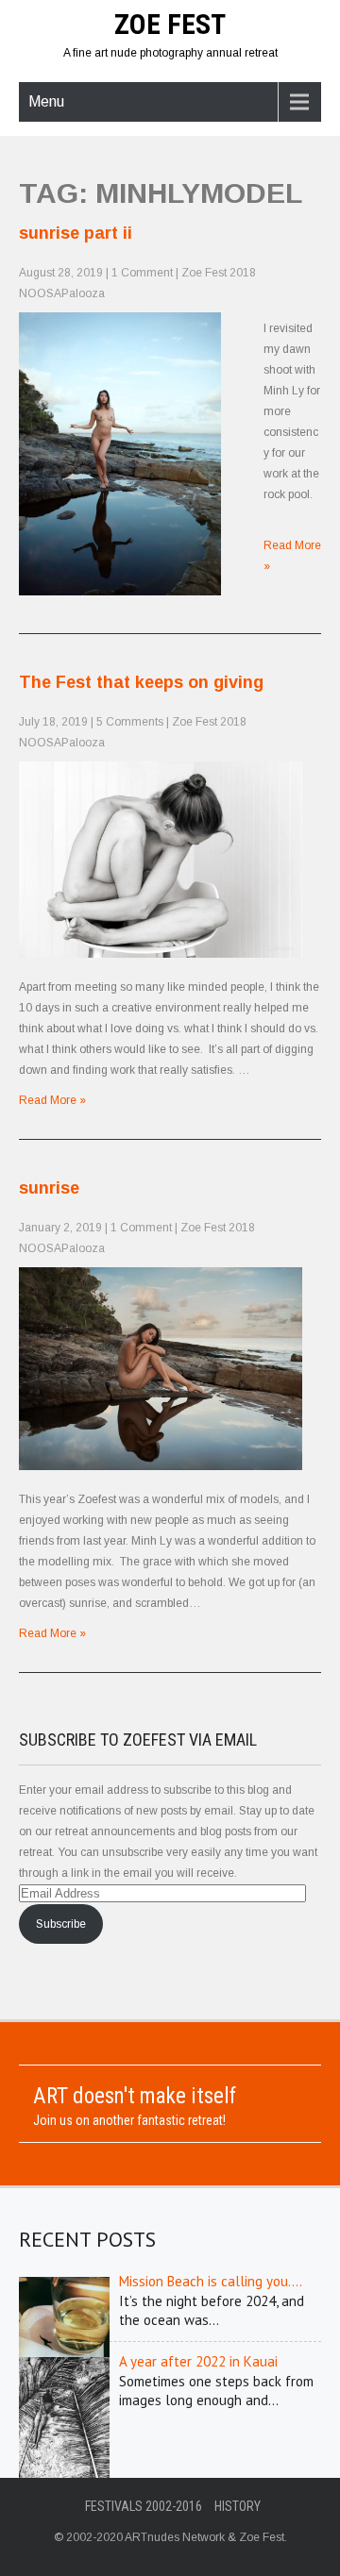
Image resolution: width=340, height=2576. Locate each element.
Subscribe (61, 1924)
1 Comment (142, 273)
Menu (46, 101)
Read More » (52, 1100)
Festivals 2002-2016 (144, 2506)
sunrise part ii (76, 233)
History (238, 2506)
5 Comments (130, 722)
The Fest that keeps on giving (141, 682)
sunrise (49, 1188)
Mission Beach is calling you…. (211, 2281)
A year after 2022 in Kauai (198, 2361)
